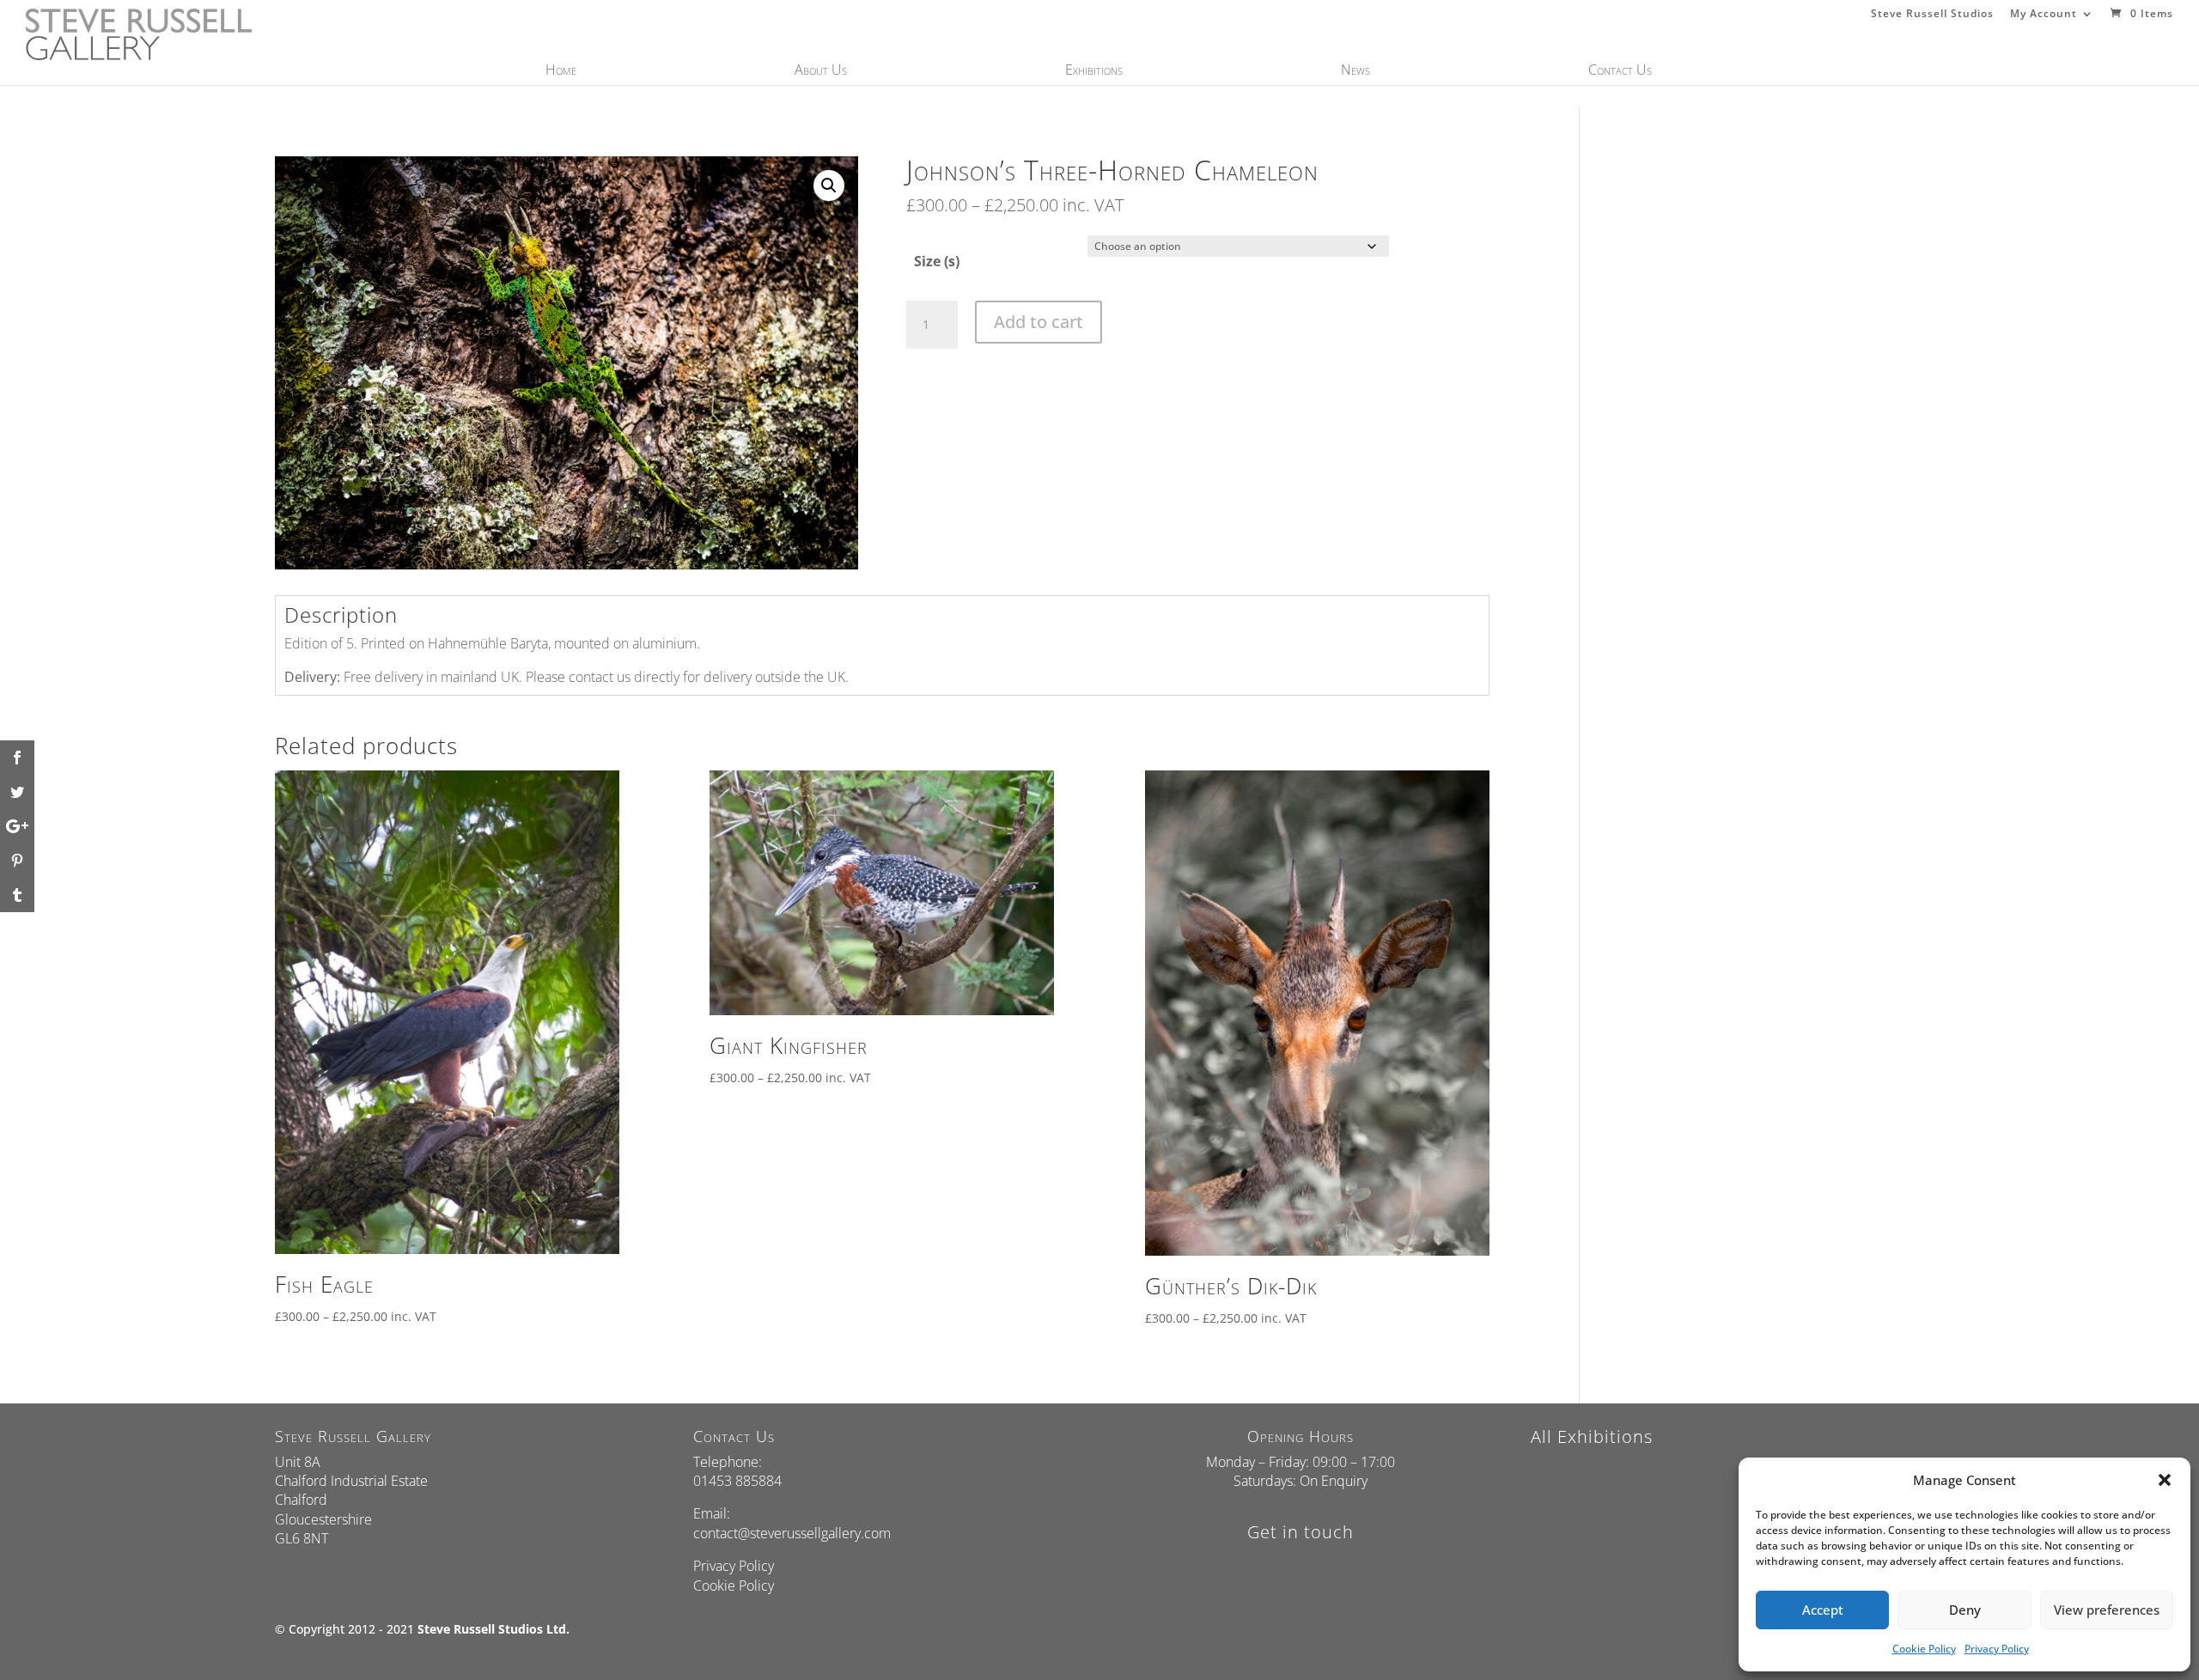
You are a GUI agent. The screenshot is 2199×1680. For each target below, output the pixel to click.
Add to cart (1039, 322)
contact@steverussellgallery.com (792, 1533)
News (1355, 71)
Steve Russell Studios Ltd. (493, 1629)
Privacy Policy (1997, 1649)
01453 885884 (737, 1481)
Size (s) (937, 261)
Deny (1965, 1610)
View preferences (2107, 1610)
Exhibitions (1094, 71)
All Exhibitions (1592, 1437)
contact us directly (624, 677)
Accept (1823, 1610)
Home (561, 71)
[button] (2165, 1480)
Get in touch (1301, 1532)
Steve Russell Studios (1932, 15)
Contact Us (1620, 71)
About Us (821, 71)
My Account (2044, 15)
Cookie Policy (1924, 1649)
